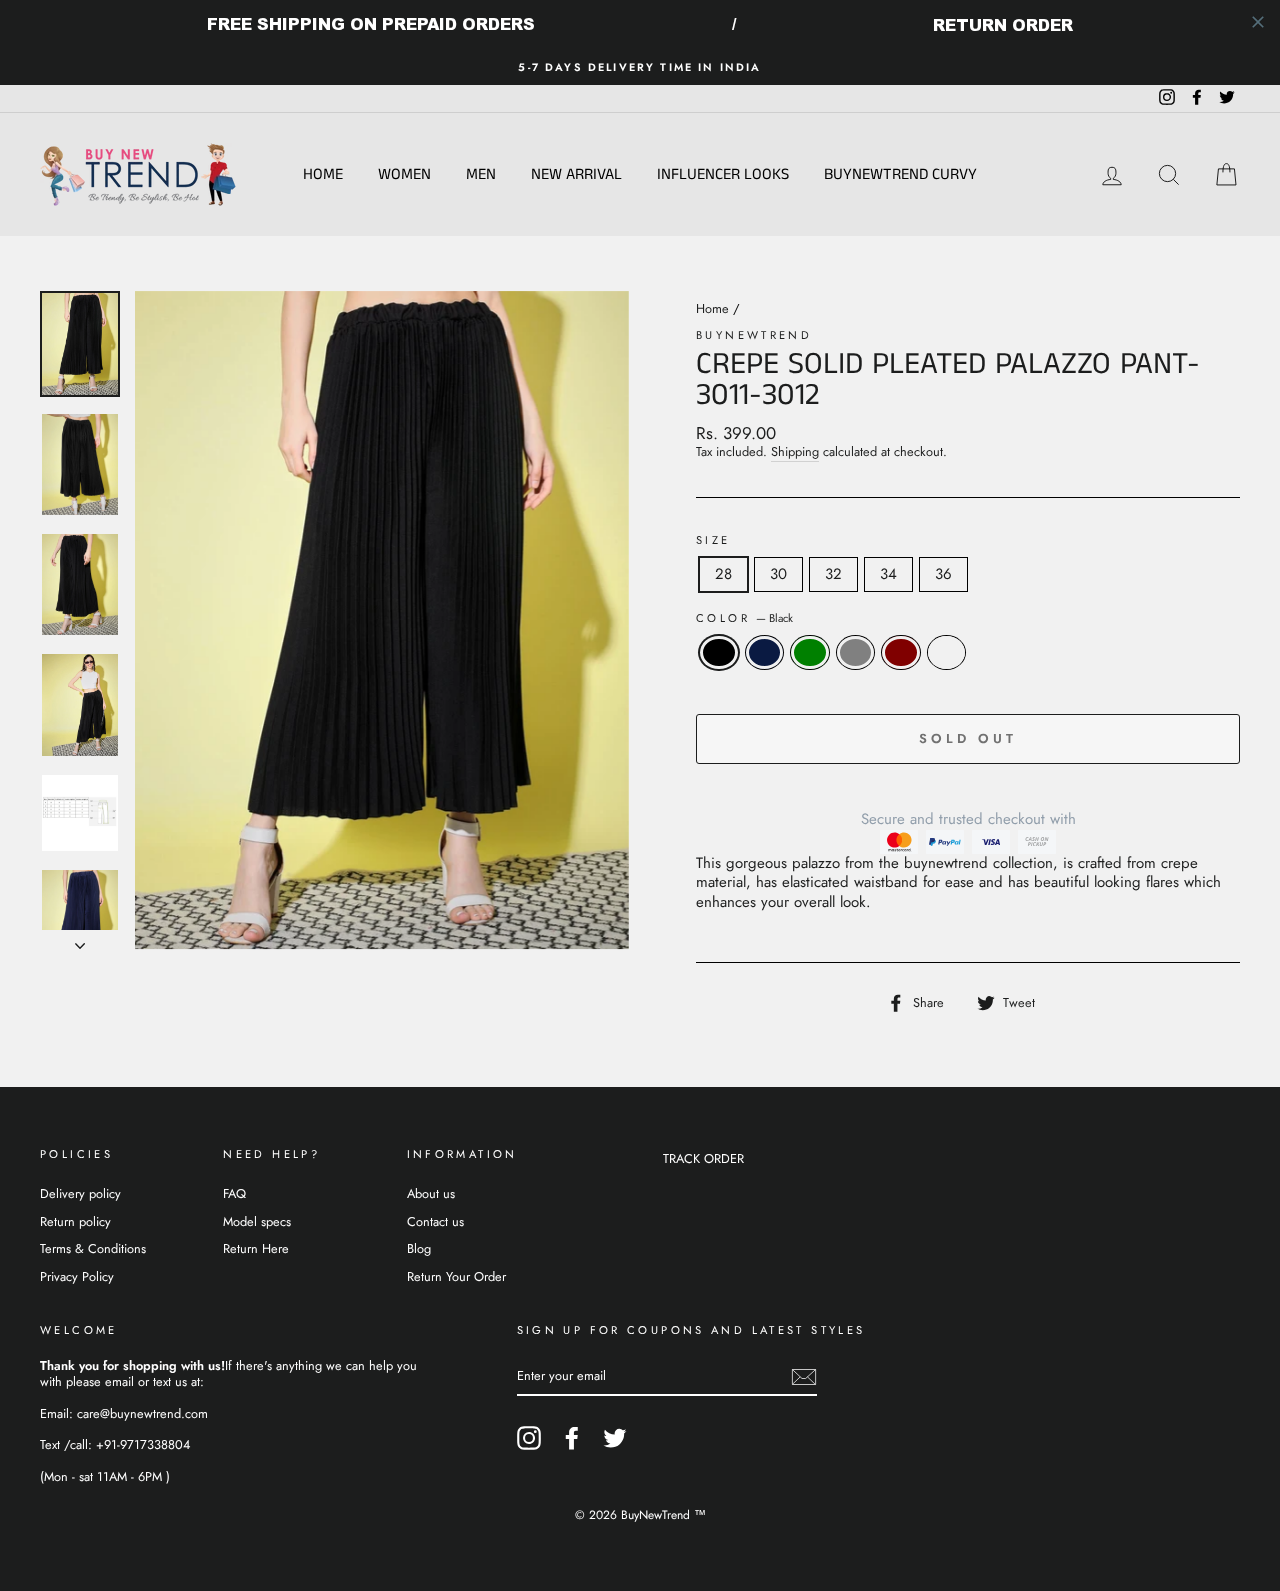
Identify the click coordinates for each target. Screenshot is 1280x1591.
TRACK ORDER (703, 1158)
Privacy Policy (77, 1276)
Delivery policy (80, 1193)
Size (713, 540)
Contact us (435, 1221)
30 (778, 574)
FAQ (234, 1193)
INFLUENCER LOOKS (723, 174)
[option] (640, 67)
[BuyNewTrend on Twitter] (615, 1438)
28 (723, 574)
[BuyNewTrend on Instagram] (529, 1438)
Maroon (901, 653)
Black (719, 653)
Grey (856, 653)
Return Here (256, 1248)
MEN (481, 174)
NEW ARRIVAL (576, 174)
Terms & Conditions (93, 1248)
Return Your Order (456, 1276)
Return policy (75, 1221)
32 (833, 574)
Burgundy (947, 653)
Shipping (795, 452)
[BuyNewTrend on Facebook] (572, 1438)
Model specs (257, 1221)
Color (744, 618)
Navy (765, 653)
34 (888, 574)
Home (323, 174)
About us (431, 1193)
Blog (419, 1248)
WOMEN (404, 174)
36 (943, 574)
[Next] (80, 940)
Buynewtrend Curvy (900, 174)
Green (810, 653)
